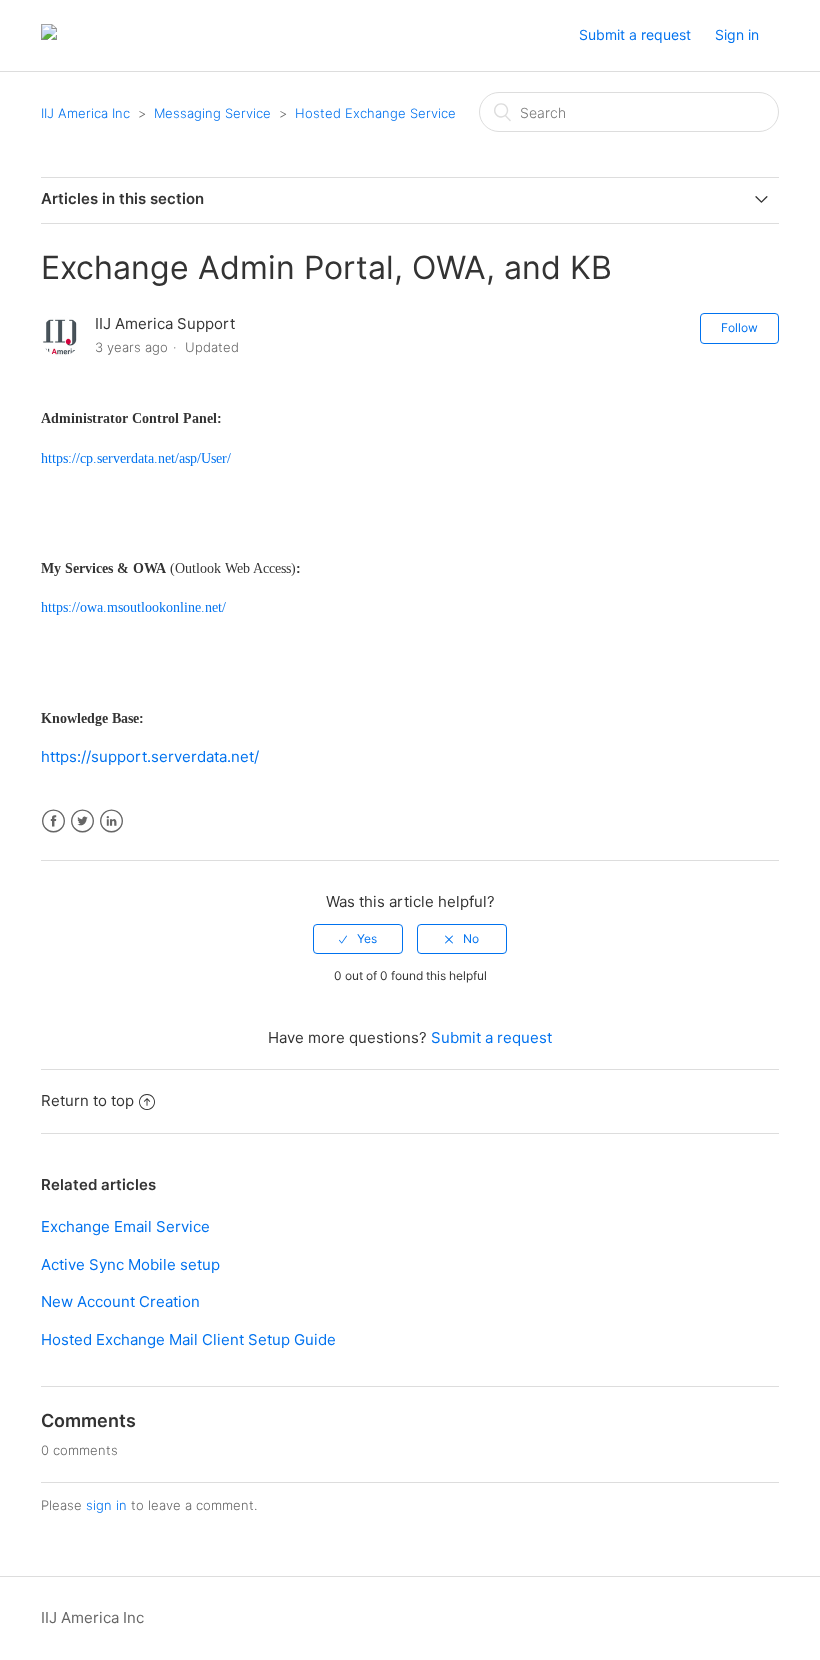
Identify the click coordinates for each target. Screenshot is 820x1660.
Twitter (82, 821)
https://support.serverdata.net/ (150, 756)
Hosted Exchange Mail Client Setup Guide (188, 1339)
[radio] (358, 939)
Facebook (53, 821)
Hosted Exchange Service (375, 113)
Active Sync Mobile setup (130, 1264)
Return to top (87, 1100)
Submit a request (635, 34)
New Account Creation (120, 1301)
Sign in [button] (737, 34)
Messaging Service (212, 113)
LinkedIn (111, 821)
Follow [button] (739, 327)
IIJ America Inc (85, 113)
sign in (106, 1505)
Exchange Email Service (125, 1226)
